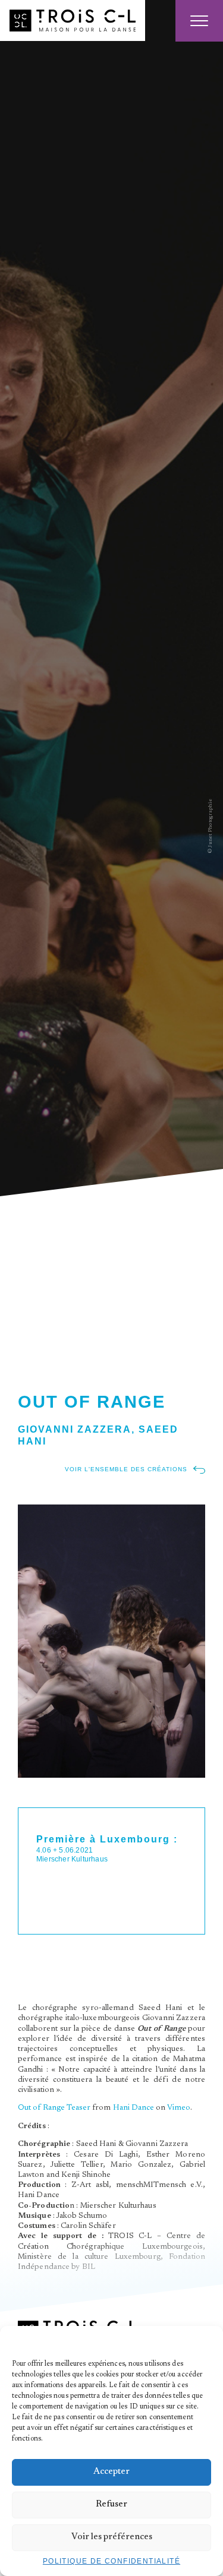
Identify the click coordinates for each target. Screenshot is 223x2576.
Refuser (111, 2504)
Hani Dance (134, 2108)
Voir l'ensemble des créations (126, 1469)
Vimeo (179, 2108)
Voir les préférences (112, 2537)
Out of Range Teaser (54, 2108)
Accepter (111, 2472)
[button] (205, 2341)
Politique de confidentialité (111, 2561)
